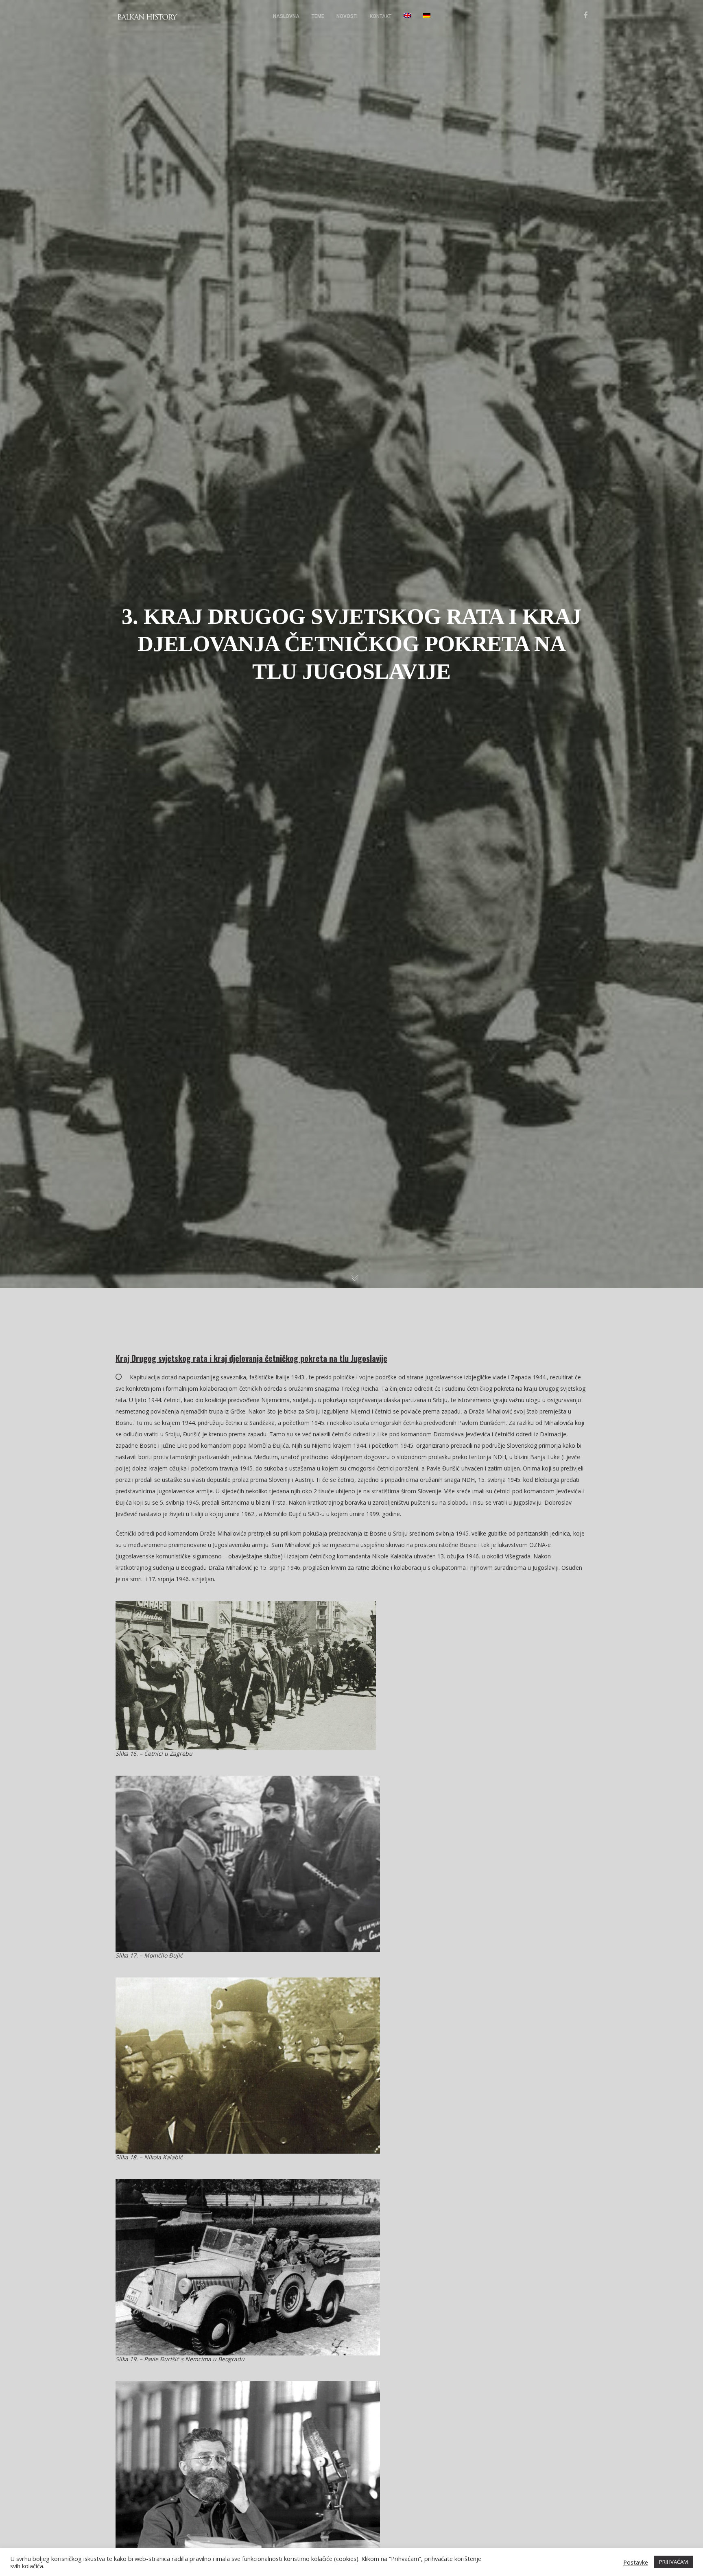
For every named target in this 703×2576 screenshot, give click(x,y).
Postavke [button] (636, 2562)
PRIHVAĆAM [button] (674, 2562)
